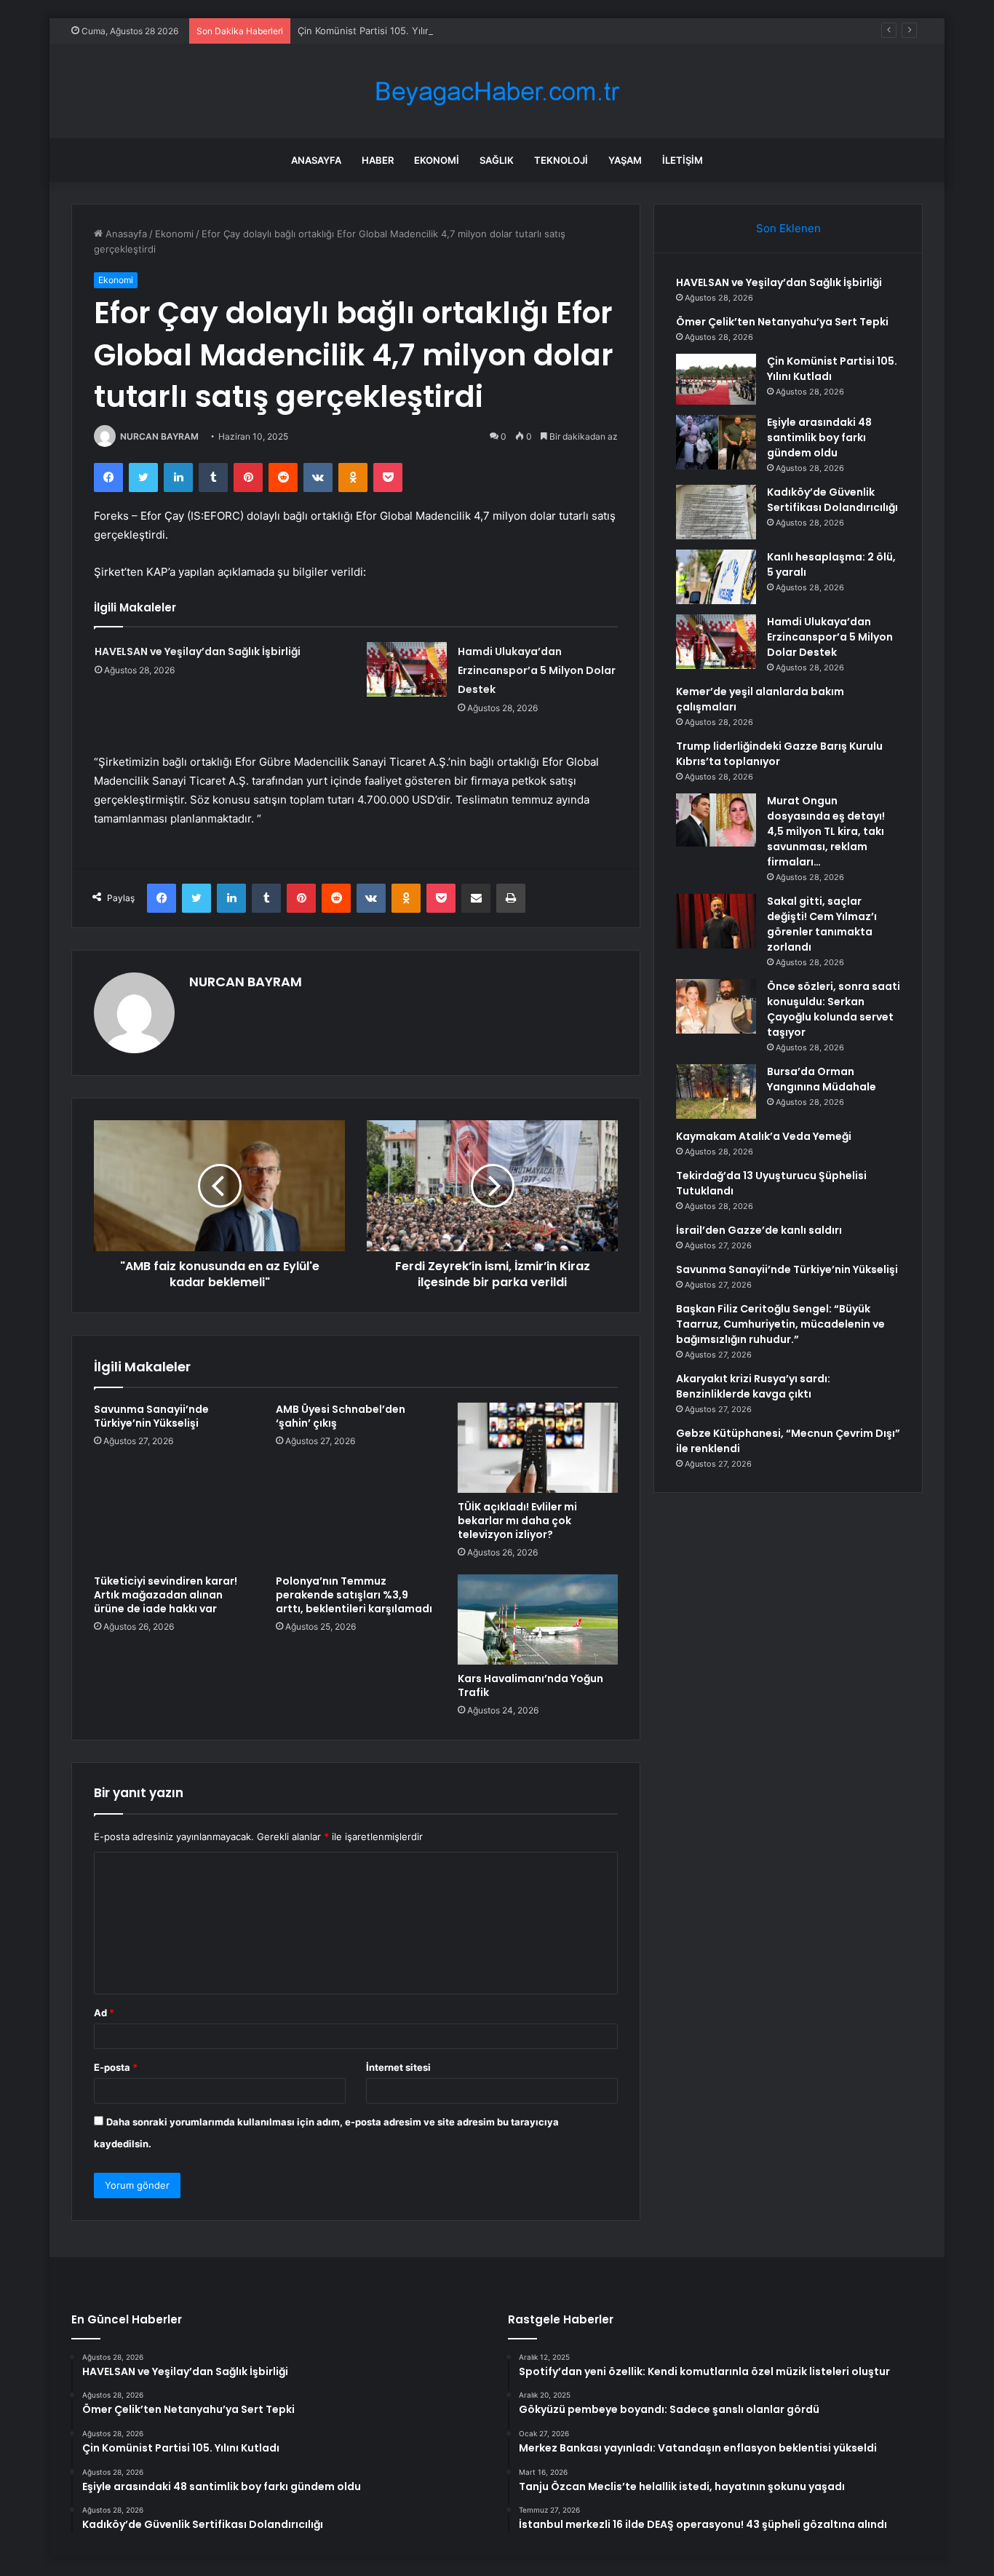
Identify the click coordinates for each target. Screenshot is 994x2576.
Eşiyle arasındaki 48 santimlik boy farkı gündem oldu (819, 437)
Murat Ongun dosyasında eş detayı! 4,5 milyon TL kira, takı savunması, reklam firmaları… (826, 831)
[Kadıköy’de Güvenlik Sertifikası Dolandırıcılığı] (716, 512)
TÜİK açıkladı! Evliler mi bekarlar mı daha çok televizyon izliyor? (517, 1521)
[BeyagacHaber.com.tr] (497, 91)
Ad (104, 2013)
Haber (378, 160)
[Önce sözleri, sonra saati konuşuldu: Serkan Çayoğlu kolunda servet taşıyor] (716, 1006)
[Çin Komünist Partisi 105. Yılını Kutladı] (716, 379)
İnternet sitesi (398, 2067)
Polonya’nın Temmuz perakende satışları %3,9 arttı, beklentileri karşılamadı (354, 1595)
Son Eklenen (788, 228)
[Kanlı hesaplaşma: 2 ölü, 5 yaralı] (716, 577)
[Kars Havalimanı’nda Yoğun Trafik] (538, 1620)
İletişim (683, 160)
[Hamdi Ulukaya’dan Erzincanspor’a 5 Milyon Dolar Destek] (407, 669)
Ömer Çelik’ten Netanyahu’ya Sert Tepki (782, 322)
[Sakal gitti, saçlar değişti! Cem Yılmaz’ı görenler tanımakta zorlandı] (716, 921)
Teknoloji (561, 160)
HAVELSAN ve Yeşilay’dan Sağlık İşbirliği (198, 651)
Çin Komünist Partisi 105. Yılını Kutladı (382, 31)
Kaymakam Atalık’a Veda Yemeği (764, 1136)
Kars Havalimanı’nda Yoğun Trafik (530, 1685)
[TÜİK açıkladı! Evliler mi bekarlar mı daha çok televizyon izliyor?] (538, 1448)
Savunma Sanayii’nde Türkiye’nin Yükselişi (151, 1416)
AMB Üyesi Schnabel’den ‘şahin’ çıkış (341, 1416)
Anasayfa (316, 160)
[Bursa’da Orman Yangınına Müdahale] (716, 1091)
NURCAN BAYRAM (159, 436)
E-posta (116, 2067)
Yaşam (625, 160)
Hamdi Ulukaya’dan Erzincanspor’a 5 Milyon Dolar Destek (537, 670)
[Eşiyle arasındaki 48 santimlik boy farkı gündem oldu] (716, 442)
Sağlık (497, 160)
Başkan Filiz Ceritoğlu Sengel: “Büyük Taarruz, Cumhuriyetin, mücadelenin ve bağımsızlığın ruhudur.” (780, 1324)
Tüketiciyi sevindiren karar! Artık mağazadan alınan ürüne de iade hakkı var (166, 1595)
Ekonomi (437, 160)
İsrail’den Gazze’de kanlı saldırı (759, 1230)
